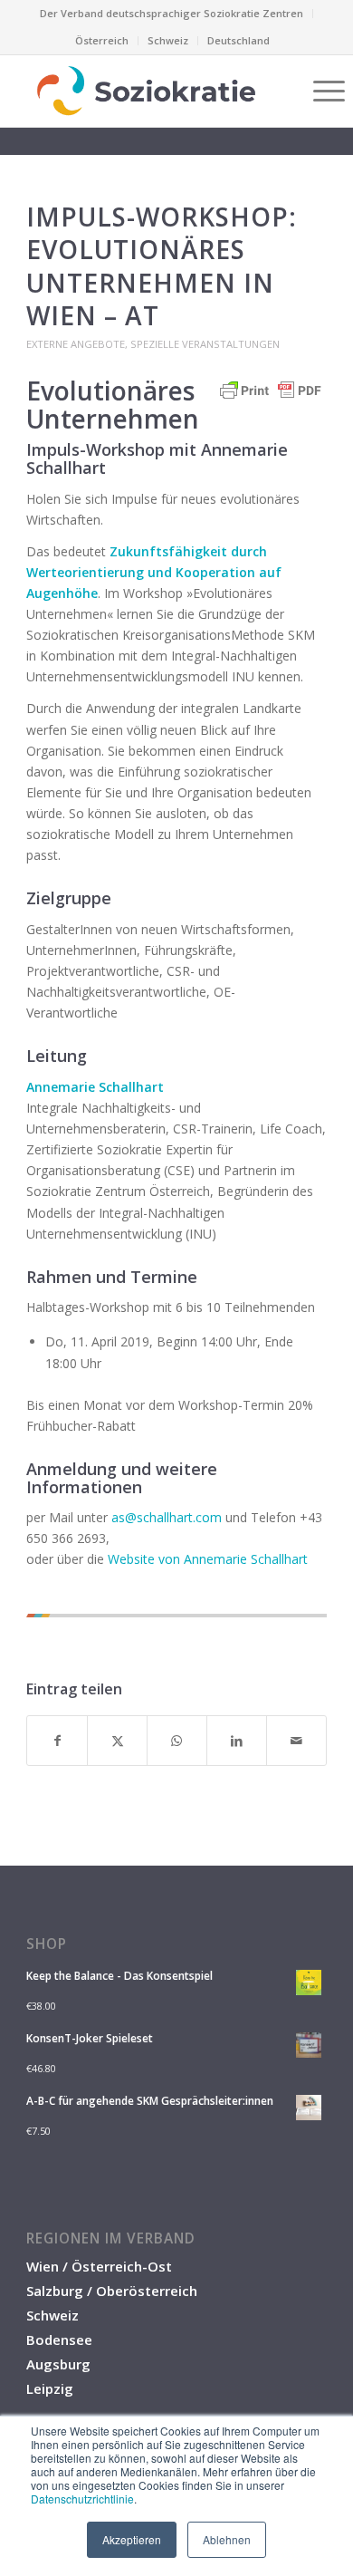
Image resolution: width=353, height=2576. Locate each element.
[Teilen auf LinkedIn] (237, 1741)
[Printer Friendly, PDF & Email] (271, 399)
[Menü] (320, 91)
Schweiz (168, 40)
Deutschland (239, 40)
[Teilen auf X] (117, 1741)
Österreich (102, 40)
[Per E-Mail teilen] (296, 1741)
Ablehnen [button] (227, 2539)
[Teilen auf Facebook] (57, 1741)
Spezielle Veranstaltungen (205, 344)
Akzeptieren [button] (132, 2539)
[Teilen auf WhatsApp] (177, 1741)
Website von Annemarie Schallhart (208, 1559)
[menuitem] (172, 14)
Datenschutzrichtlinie (82, 2499)
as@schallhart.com (167, 1517)
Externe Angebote (76, 344)
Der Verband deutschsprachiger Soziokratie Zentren (172, 13)
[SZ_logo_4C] (146, 91)
